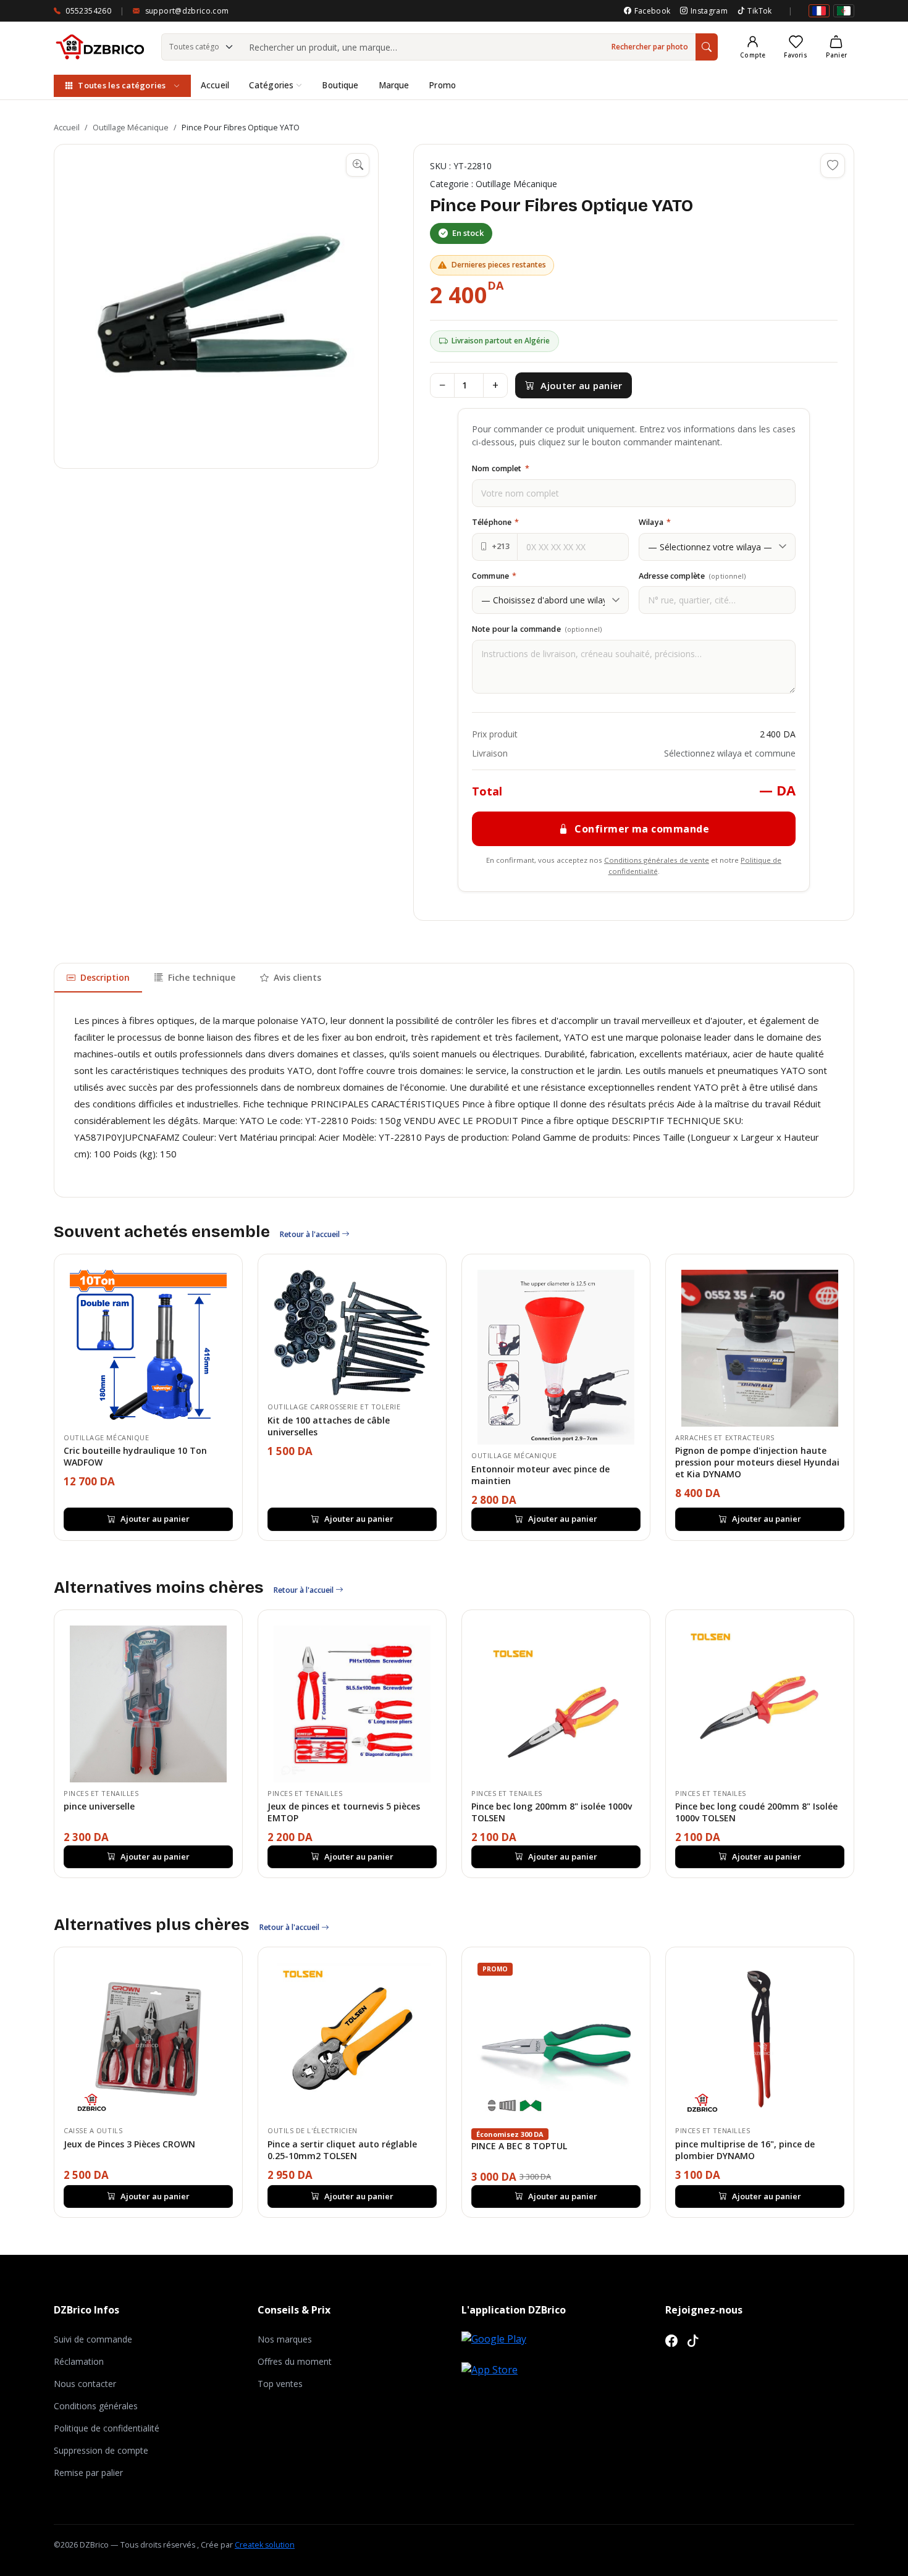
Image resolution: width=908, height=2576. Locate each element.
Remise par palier (88, 2473)
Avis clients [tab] (297, 977)
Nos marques (285, 2339)
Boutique (340, 85)
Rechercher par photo (650, 47)
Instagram (709, 11)
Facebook (652, 11)
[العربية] (844, 11)
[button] (216, 306)
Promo (442, 85)
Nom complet (501, 468)
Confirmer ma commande (642, 829)
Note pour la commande (537, 629)
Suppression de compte (101, 2450)
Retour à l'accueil (311, 1234)
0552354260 (88, 11)
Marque (394, 85)
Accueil (215, 85)
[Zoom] (358, 165)
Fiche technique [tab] (202, 977)
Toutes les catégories (122, 85)
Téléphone (495, 522)
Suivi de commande (93, 2339)
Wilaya (655, 522)
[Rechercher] (707, 47)
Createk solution (265, 2545)
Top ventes (280, 2384)
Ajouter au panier (581, 385)
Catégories (271, 85)
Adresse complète (692, 576)
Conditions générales (96, 2406)
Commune (494, 576)
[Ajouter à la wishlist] (833, 166)
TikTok (759, 11)
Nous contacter (85, 2384)
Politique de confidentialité (107, 2428)
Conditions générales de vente (657, 860)
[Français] (819, 11)
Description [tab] (105, 977)
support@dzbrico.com (187, 11)
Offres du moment (295, 2361)
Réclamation (79, 2361)
